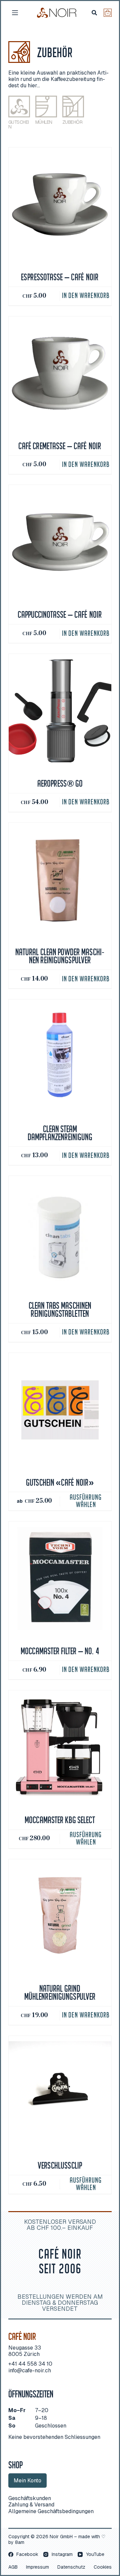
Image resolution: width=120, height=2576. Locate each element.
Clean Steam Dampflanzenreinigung (60, 1134)
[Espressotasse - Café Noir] (60, 205)
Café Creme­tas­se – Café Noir (60, 447)
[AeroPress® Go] (60, 711)
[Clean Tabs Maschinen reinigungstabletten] (60, 1233)
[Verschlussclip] (60, 2093)
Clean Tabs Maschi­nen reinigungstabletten (60, 1310)
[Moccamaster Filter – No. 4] (60, 1578)
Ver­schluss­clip (60, 2166)
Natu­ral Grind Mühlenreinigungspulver (60, 1993)
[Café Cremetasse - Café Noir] (60, 373)
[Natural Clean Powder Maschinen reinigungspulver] (60, 880)
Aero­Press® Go (60, 784)
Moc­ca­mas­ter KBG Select (60, 1821)
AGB (13, 2567)
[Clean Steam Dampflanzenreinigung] (60, 1056)
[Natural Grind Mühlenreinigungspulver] (60, 1916)
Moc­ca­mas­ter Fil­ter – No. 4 (60, 1652)
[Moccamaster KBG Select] (60, 1747)
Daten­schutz (71, 2567)
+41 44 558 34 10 (30, 2364)
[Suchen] (94, 13)
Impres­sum (37, 2567)
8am (20, 2542)
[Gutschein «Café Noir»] (60, 1410)
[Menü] (15, 13)
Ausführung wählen (86, 1501)
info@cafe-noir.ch (30, 2370)
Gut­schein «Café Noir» (60, 1483)
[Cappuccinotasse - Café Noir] (60, 542)
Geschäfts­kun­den (30, 2498)
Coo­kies (103, 2567)
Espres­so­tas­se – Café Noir (60, 278)
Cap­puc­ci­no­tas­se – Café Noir (60, 615)
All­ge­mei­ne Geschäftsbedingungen (51, 2511)
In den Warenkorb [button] (86, 296)
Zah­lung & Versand (31, 2505)
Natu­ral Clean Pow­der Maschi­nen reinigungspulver (60, 957)
